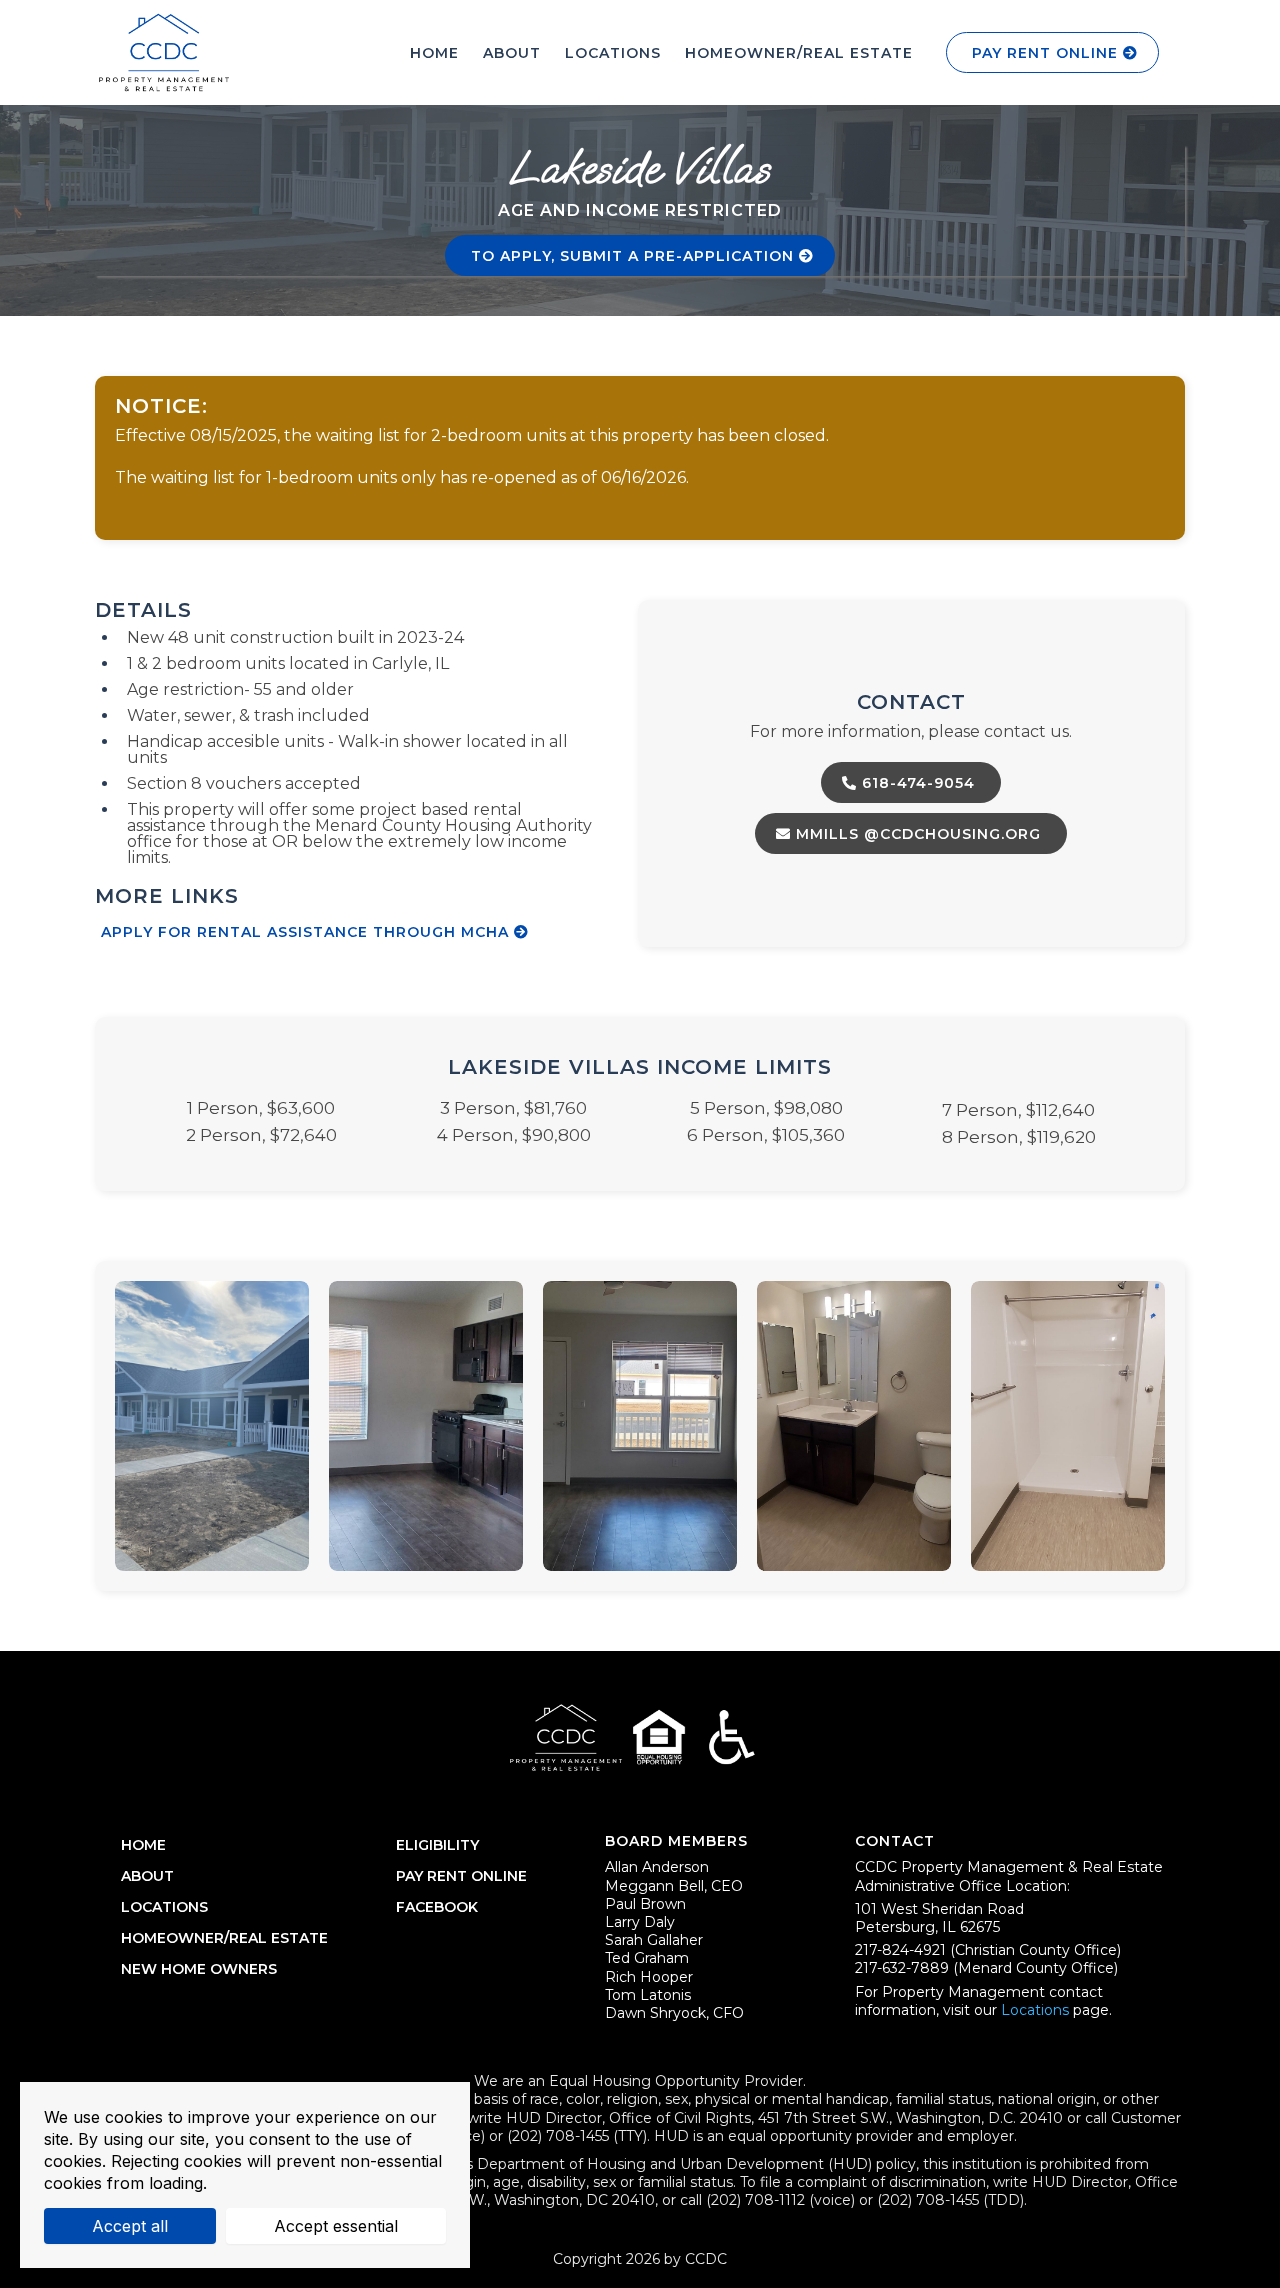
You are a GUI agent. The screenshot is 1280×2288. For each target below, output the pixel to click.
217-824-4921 (902, 1950)
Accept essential (336, 2226)
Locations (1035, 2010)
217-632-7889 (902, 1968)
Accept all (130, 2226)
